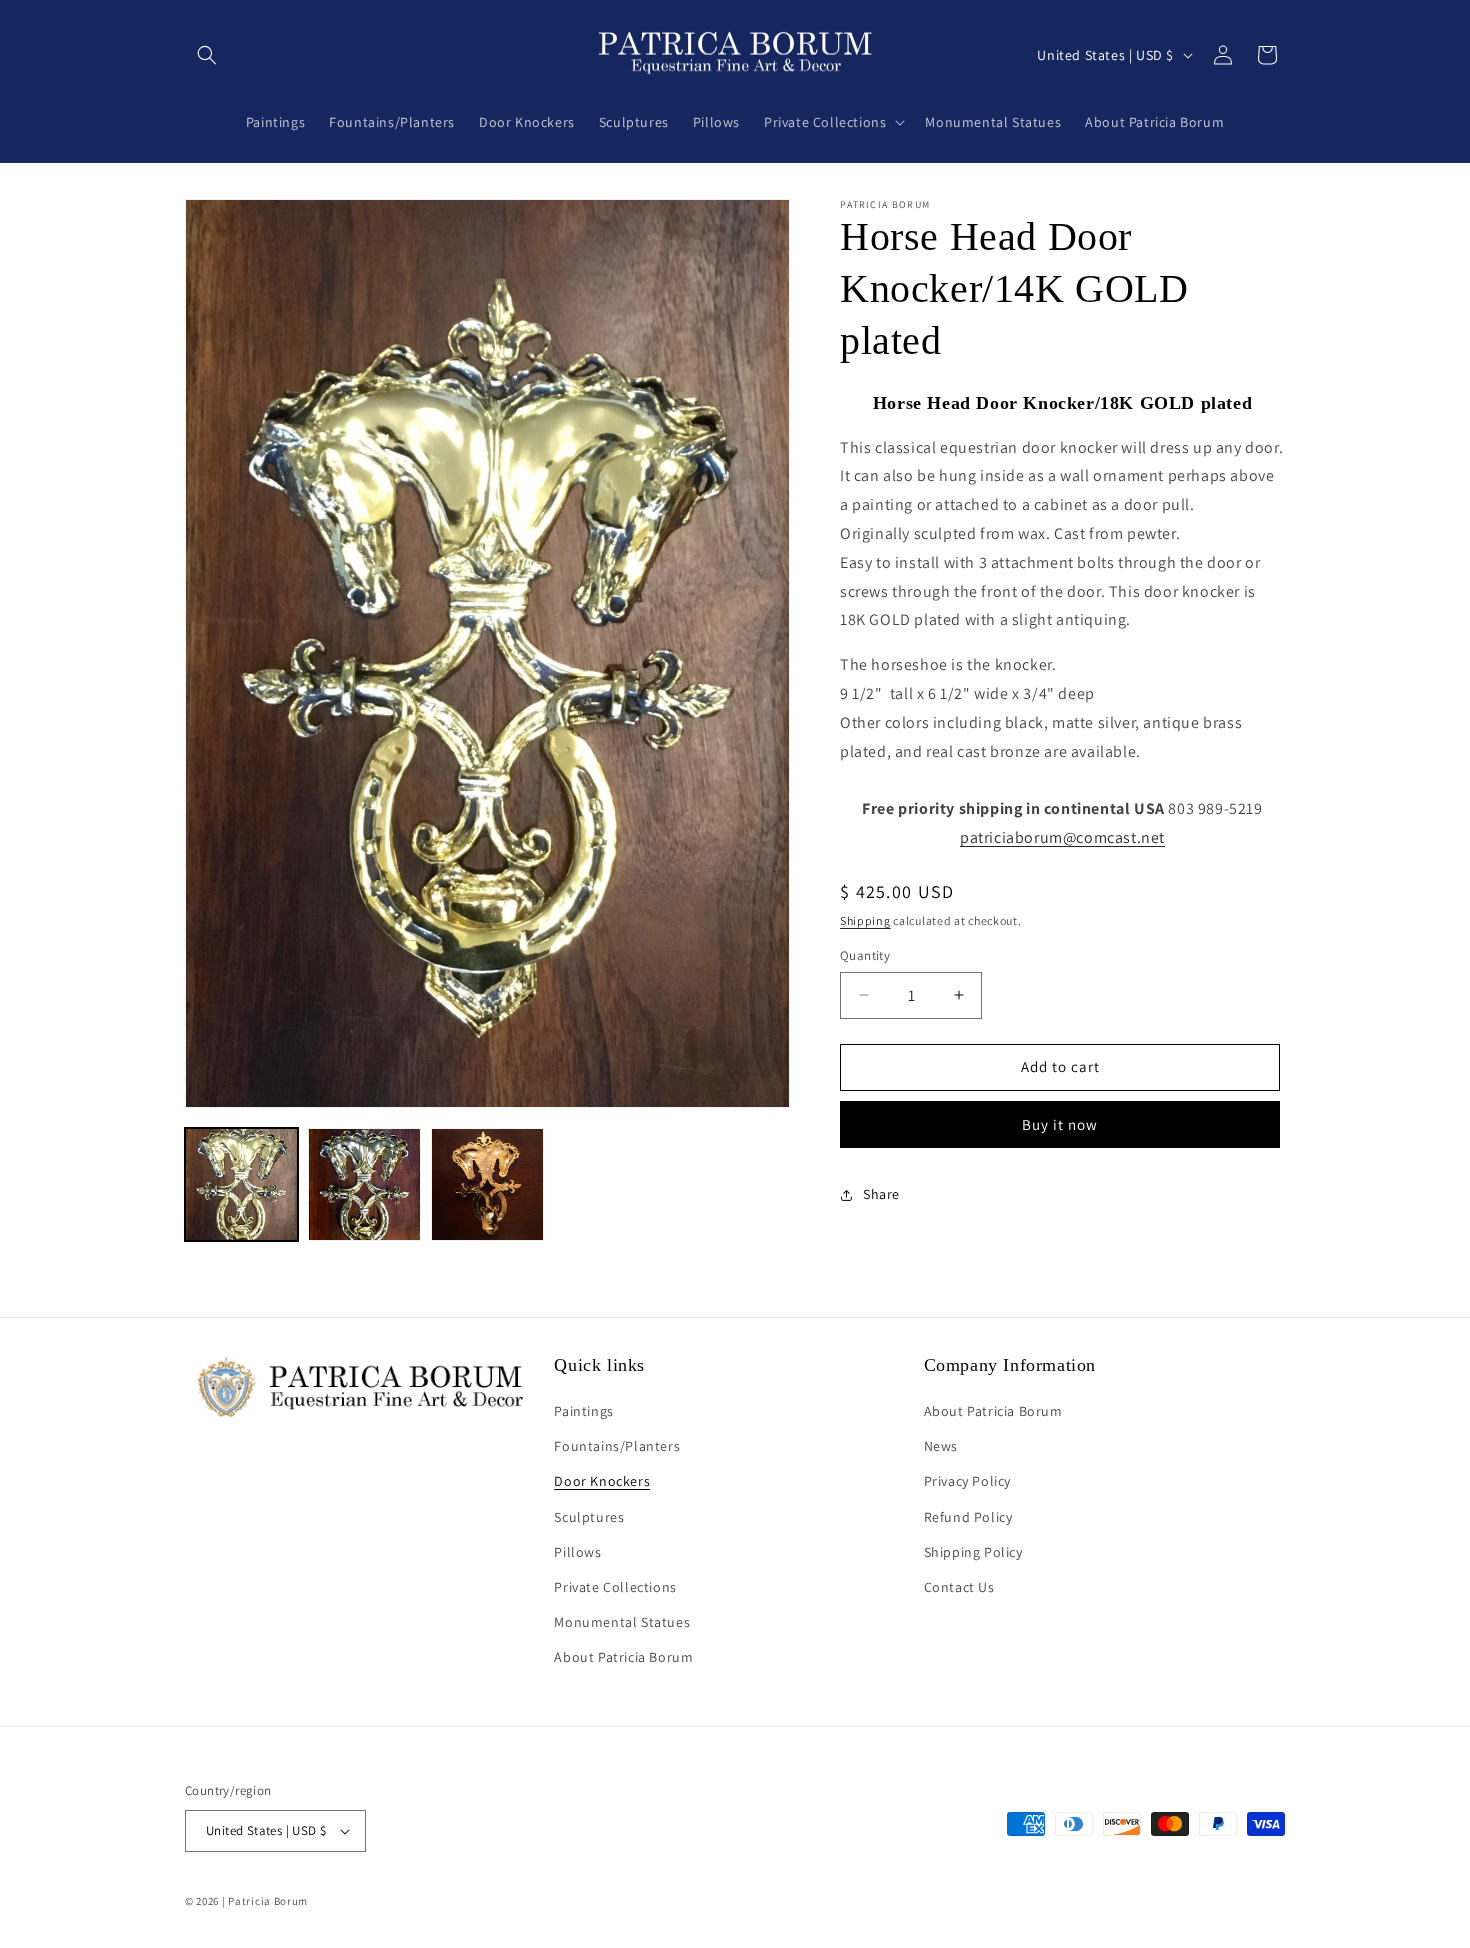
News (941, 1446)
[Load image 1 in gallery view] (241, 1184)
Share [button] (881, 1194)
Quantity (865, 955)
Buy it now (1060, 1124)
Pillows (577, 1552)
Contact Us (959, 1587)
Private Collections (615, 1587)
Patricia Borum (268, 1901)
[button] (207, 55)
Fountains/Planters (617, 1446)
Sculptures (589, 1517)
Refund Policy (968, 1517)
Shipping (865, 920)
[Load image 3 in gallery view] (487, 1184)
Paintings (583, 1411)
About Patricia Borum (623, 1658)
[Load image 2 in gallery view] (364, 1184)
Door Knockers (602, 1482)
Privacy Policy (967, 1482)
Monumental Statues (622, 1622)
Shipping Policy (973, 1552)
